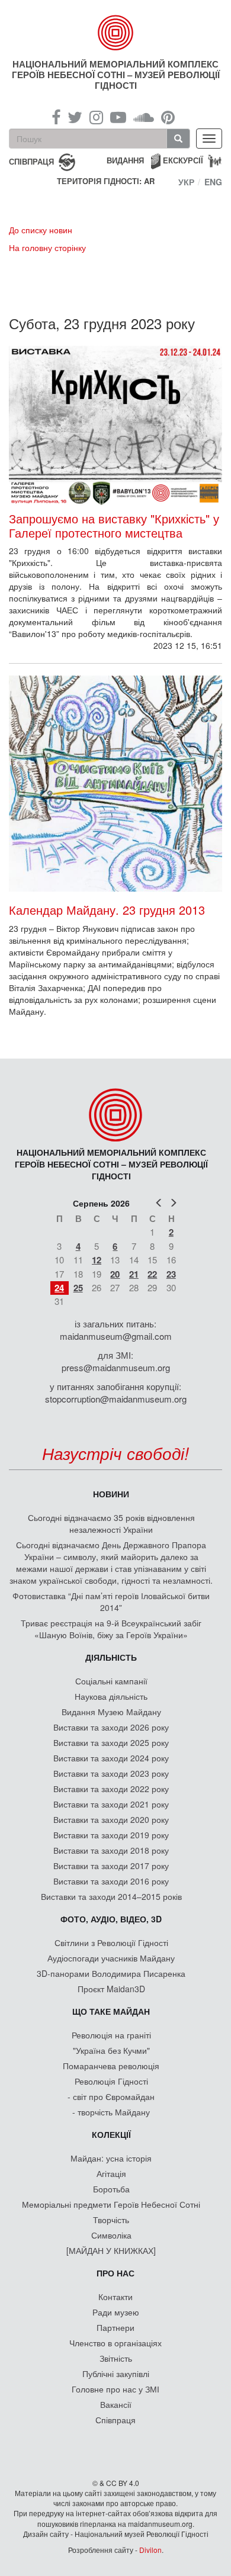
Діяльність (111, 1657)
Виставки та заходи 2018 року (111, 1850)
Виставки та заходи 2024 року (111, 1758)
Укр (186, 182)
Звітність (116, 2358)
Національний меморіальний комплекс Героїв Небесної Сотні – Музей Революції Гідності (116, 75)
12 (97, 1260)
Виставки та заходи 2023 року (111, 1773)
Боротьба (111, 2189)
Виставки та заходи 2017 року (111, 1866)
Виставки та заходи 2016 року (111, 1881)
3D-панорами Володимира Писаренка (111, 1973)
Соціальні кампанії (111, 1681)
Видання (125, 160)
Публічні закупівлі (116, 2374)
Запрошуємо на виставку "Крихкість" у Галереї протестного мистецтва (114, 526)
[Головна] (116, 33)
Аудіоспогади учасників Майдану (111, 1958)
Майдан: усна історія (111, 2158)
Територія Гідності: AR (106, 181)
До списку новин (41, 230)
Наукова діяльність (111, 1696)
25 (78, 1288)
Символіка (111, 2235)
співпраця (31, 161)
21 (134, 1274)
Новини (111, 1494)
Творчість (111, 2220)
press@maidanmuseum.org (116, 1367)
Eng (213, 182)
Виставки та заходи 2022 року (111, 1789)
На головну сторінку (47, 247)
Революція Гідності (111, 2081)
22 (152, 1274)
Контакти (115, 2297)
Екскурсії (183, 160)
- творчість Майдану (111, 2112)
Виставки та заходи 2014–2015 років (111, 1896)
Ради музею (116, 2312)
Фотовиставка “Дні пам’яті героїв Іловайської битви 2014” (111, 1601)
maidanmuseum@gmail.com (116, 1336)
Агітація (111, 2173)
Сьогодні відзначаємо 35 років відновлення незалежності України (111, 1523)
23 (171, 1274)
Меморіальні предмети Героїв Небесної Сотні (111, 2204)
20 (115, 1274)
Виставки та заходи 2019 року (111, 1835)
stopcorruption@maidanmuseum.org (116, 1399)
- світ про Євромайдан (111, 2096)
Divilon (150, 2550)
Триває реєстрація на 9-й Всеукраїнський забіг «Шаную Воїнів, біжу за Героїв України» (111, 1629)
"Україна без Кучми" (111, 2050)
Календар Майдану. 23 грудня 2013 (107, 910)
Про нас (115, 2273)
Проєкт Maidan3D (111, 1989)
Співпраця (115, 2420)
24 (59, 1288)
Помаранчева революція (111, 2066)
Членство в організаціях (115, 2343)
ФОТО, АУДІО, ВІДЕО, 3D (111, 1919)
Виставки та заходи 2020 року (111, 1819)
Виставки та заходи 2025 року (111, 1742)
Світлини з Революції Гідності (111, 1943)
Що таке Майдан (111, 2011)
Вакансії (116, 2404)
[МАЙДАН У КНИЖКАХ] (111, 2250)
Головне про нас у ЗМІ (115, 2389)
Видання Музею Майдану (111, 1712)
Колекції (111, 2134)
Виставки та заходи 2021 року (111, 1804)
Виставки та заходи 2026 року (111, 1727)
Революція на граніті (111, 2035)
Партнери (115, 2327)
